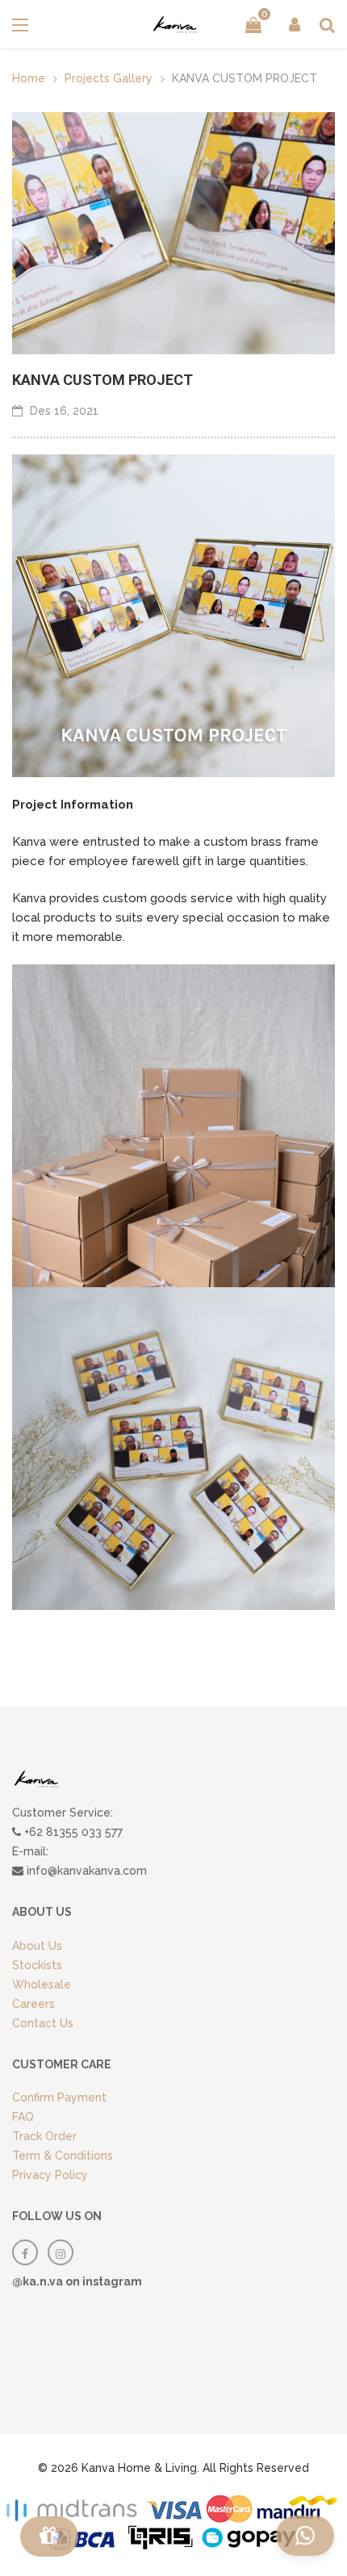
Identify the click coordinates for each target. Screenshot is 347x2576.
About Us (37, 1946)
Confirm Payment (59, 2097)
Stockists (37, 1965)
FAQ (23, 2117)
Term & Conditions (63, 2156)
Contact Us (43, 2023)
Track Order (44, 2136)
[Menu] (49, 2536)
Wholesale (42, 1984)
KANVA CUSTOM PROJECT (102, 380)
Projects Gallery (109, 78)
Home (29, 78)
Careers (33, 2004)
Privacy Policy (50, 2175)
